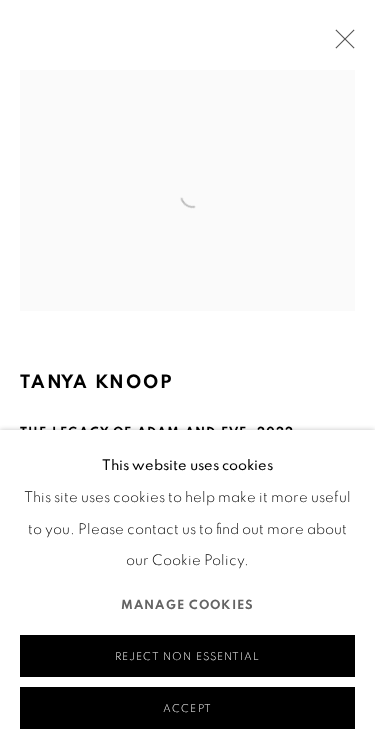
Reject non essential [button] (187, 656)
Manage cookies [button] (187, 605)
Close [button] (340, 45)
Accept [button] (187, 708)
